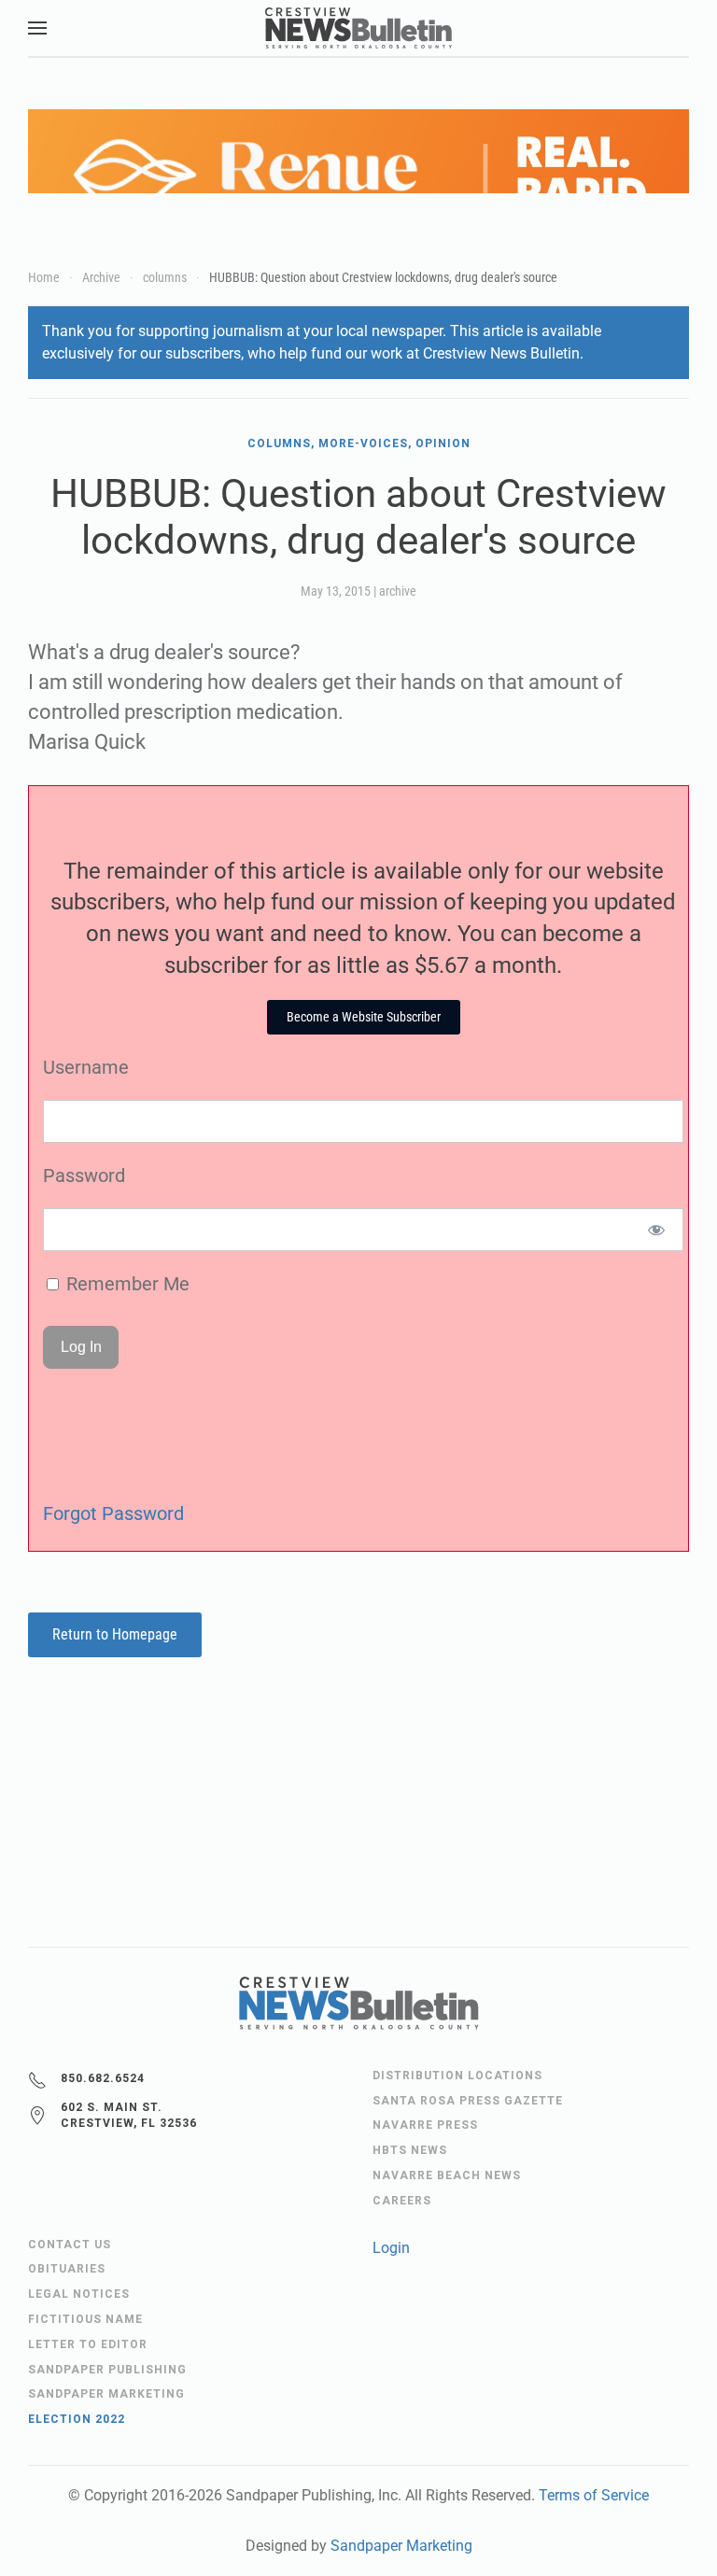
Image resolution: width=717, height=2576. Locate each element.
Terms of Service (594, 2495)
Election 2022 (77, 2419)
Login (391, 2248)
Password (84, 1175)
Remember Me (126, 1284)
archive (398, 591)
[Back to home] (358, 28)
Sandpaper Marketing (401, 2546)
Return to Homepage (115, 1634)
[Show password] (657, 1230)
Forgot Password (113, 1513)
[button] (37, 28)
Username (86, 1067)
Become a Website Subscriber (364, 1017)
